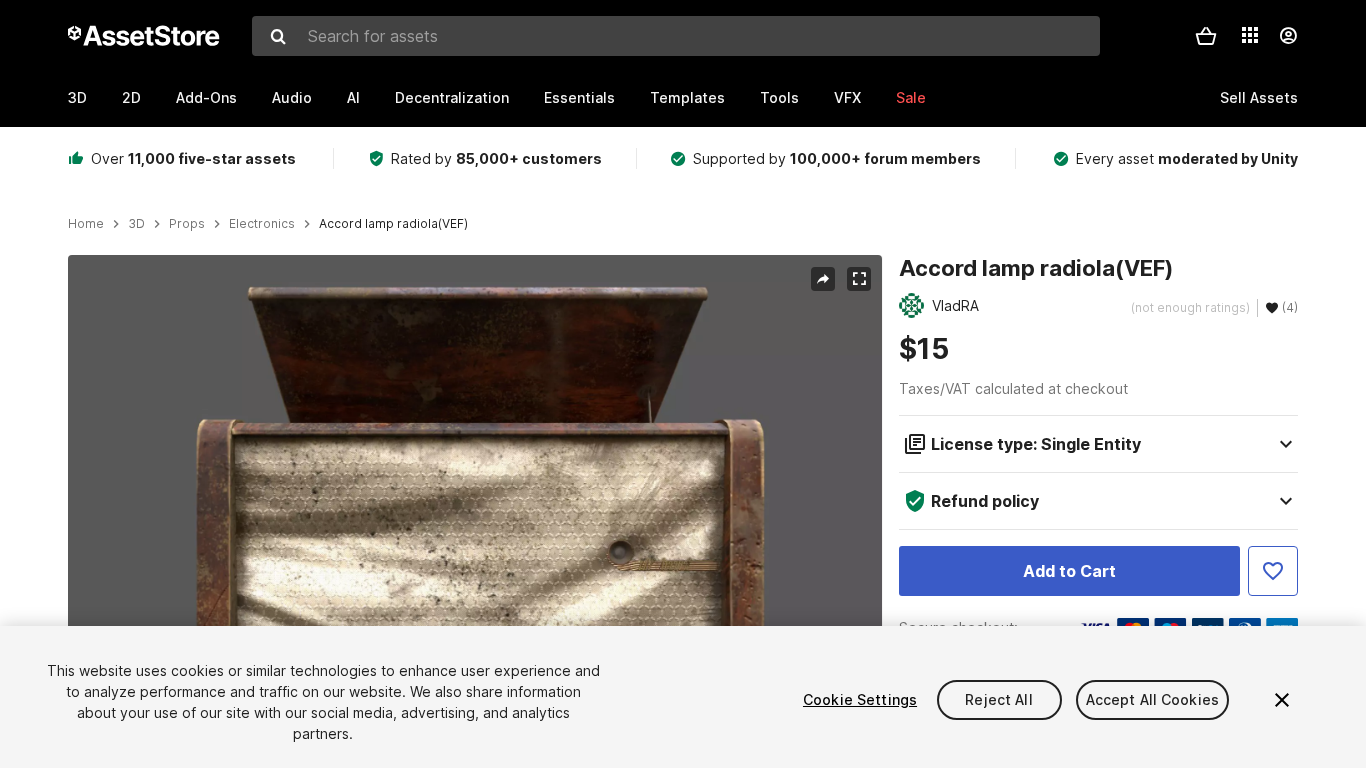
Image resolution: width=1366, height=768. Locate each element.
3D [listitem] (136, 224)
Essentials (579, 97)
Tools (779, 97)
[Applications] (1250, 35)
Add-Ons (206, 97)
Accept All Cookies (1153, 699)
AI (353, 97)
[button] (1206, 36)
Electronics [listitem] (262, 224)
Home (86, 224)
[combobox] (676, 36)
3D (77, 97)
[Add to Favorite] (1273, 571)
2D (131, 97)
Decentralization (452, 97)
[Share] (823, 279)
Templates (687, 97)
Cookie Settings (860, 699)
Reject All (998, 699)
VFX (847, 97)
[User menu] (1288, 36)
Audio (292, 97)
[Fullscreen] (859, 279)
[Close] (1282, 700)
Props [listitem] (187, 224)
